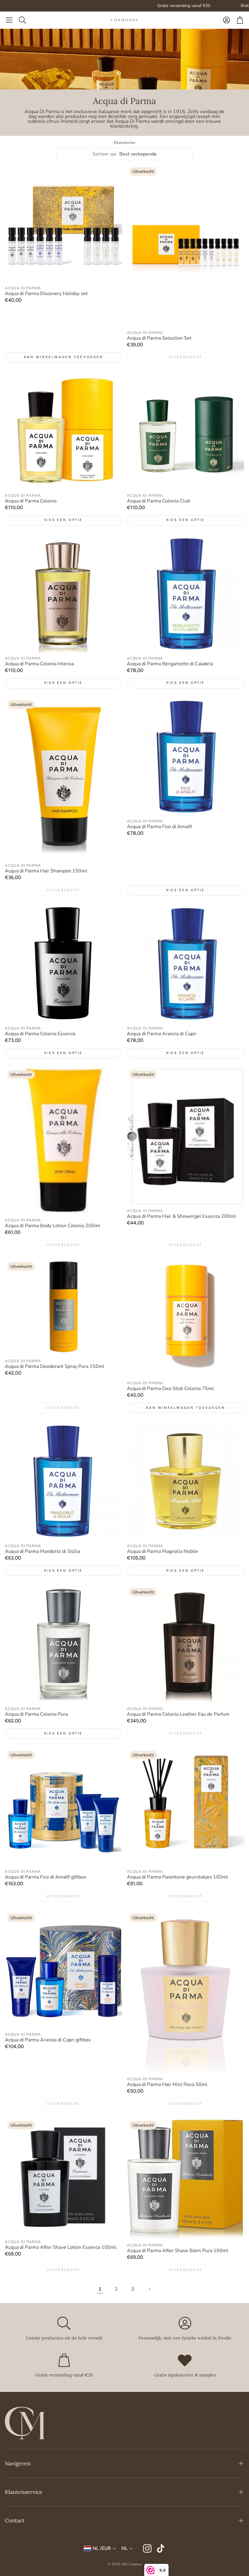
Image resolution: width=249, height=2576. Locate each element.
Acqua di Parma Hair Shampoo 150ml (46, 871)
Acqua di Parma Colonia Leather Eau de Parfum (178, 1714)
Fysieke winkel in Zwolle (194, 6)
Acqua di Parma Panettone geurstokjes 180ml (177, 1877)
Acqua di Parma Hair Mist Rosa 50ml (167, 2084)
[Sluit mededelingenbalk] (243, 5)
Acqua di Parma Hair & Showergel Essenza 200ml (181, 1216)
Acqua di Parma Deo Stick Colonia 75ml (170, 1389)
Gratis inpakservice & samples (107, 6)
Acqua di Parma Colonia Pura (36, 1714)
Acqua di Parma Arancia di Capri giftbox (48, 2040)
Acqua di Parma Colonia (31, 501)
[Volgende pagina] (149, 2289)
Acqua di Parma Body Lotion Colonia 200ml (53, 1226)
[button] (9, 20)
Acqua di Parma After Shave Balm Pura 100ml (178, 2251)
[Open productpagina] (63, 223)
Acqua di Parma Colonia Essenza (40, 1034)
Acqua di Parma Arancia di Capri (162, 1034)
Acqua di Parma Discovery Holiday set (46, 294)
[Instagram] (147, 2548)
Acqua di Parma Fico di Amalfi (159, 827)
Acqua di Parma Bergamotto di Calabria (170, 664)
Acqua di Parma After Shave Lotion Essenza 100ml (61, 2247)
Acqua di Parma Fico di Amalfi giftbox (46, 1877)
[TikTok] (161, 2548)
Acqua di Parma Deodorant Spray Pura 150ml (55, 1366)
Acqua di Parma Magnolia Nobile (162, 1551)
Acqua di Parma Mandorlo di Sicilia (43, 1551)
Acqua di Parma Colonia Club (159, 501)
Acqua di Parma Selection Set (159, 338)
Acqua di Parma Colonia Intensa (39, 664)
